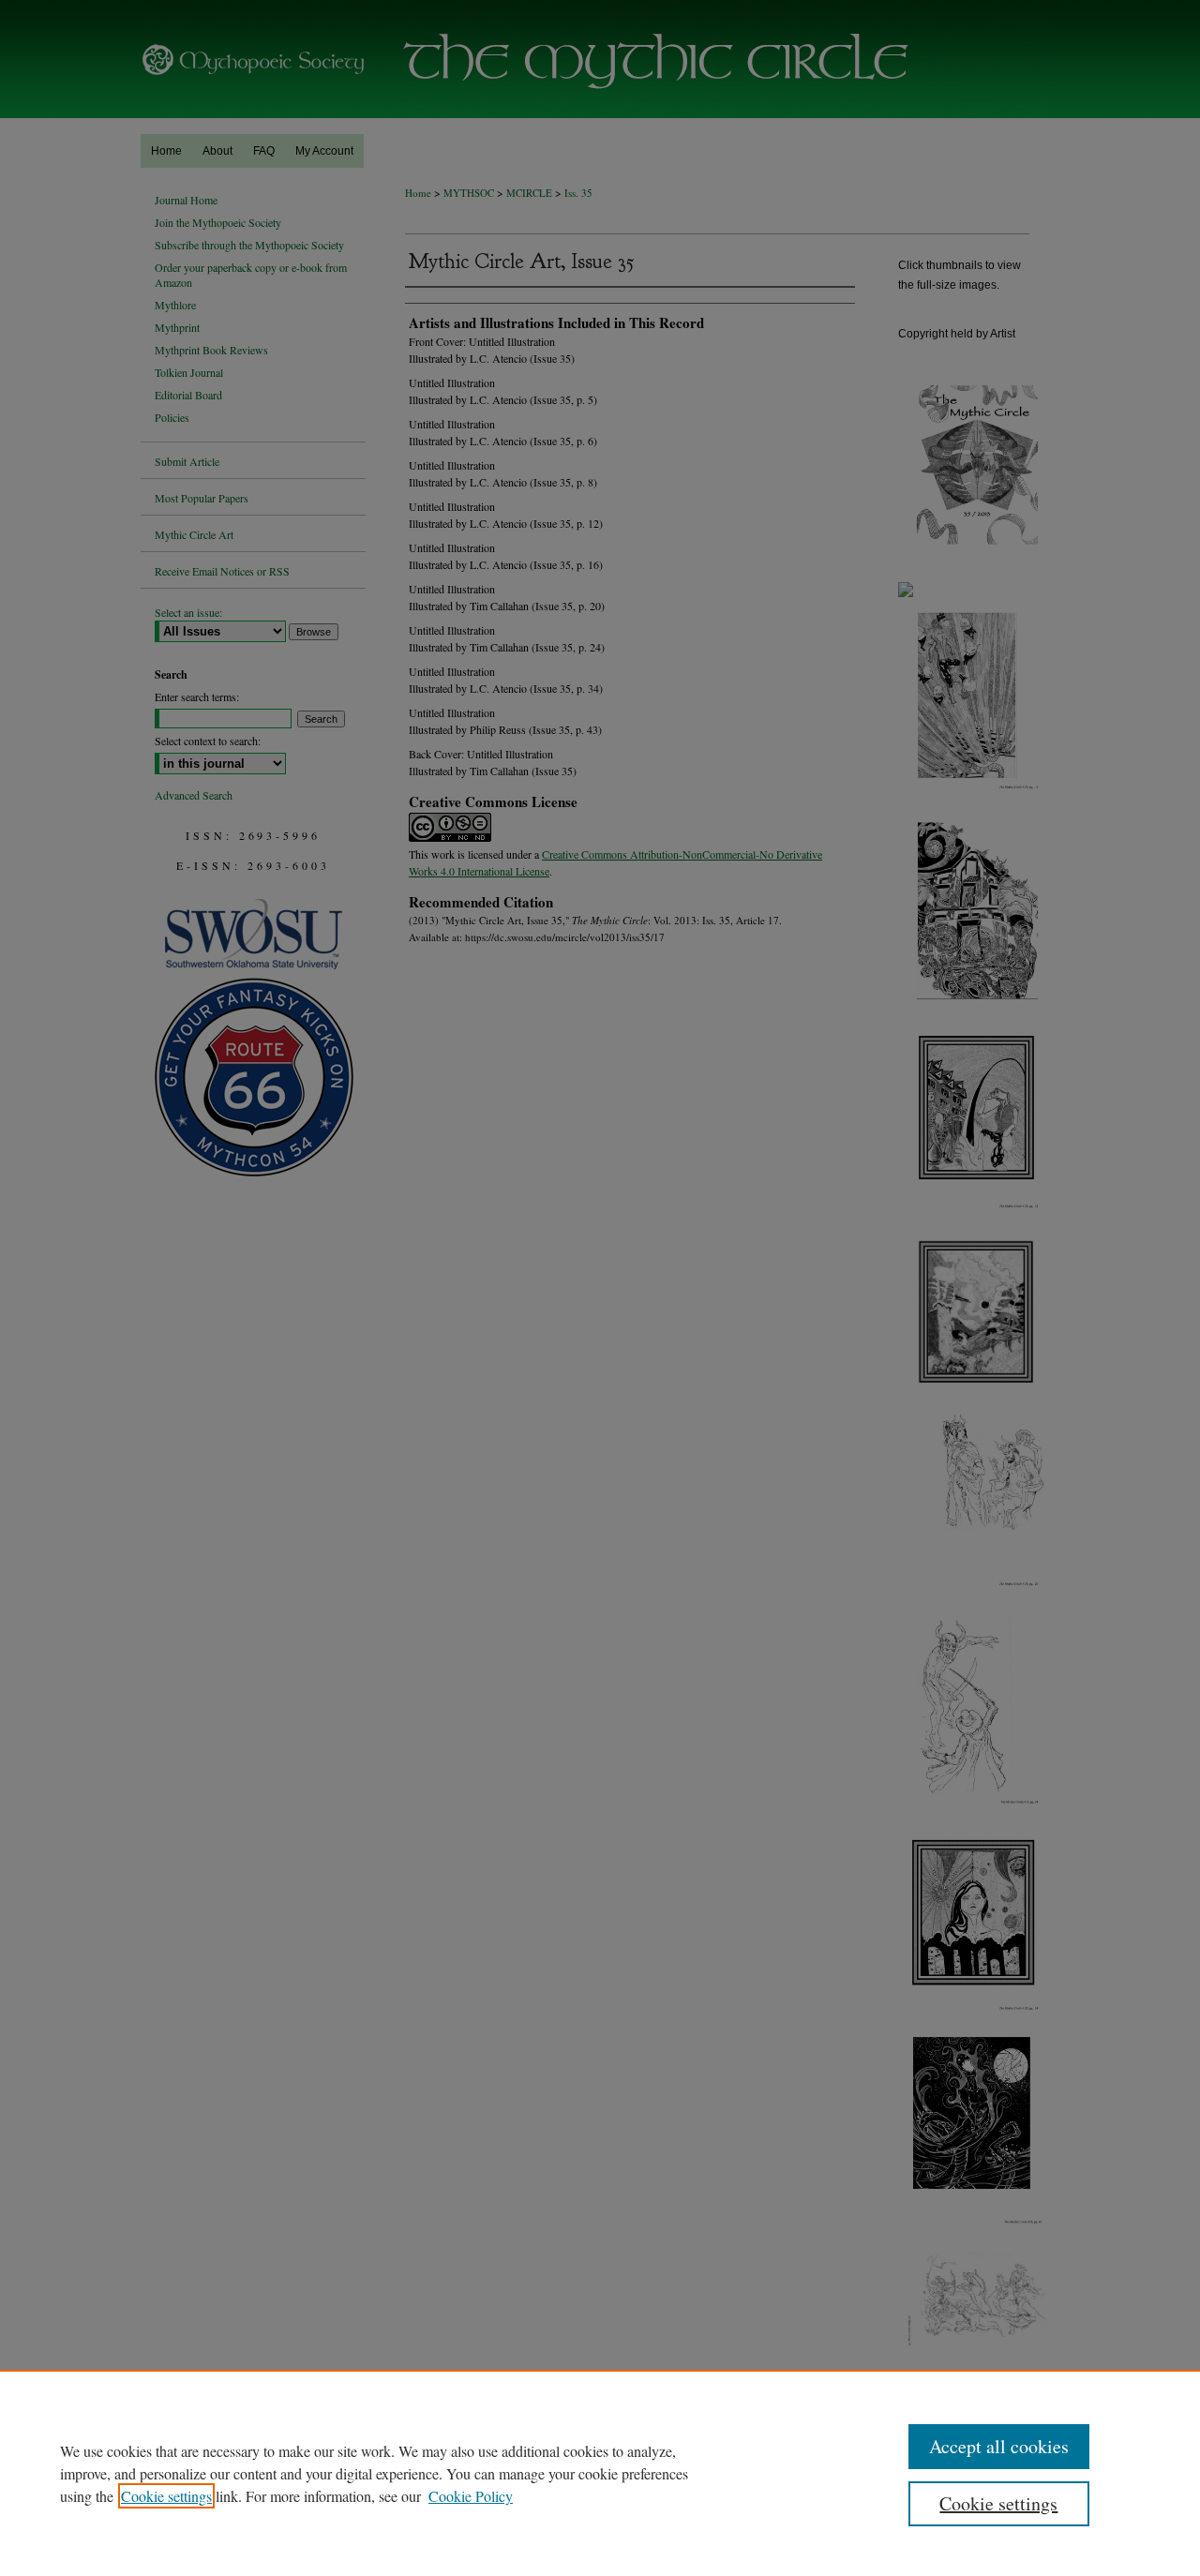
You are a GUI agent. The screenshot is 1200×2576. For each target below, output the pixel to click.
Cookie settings (166, 2496)
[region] (600, 2473)
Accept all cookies (999, 2446)
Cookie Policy (471, 2496)
